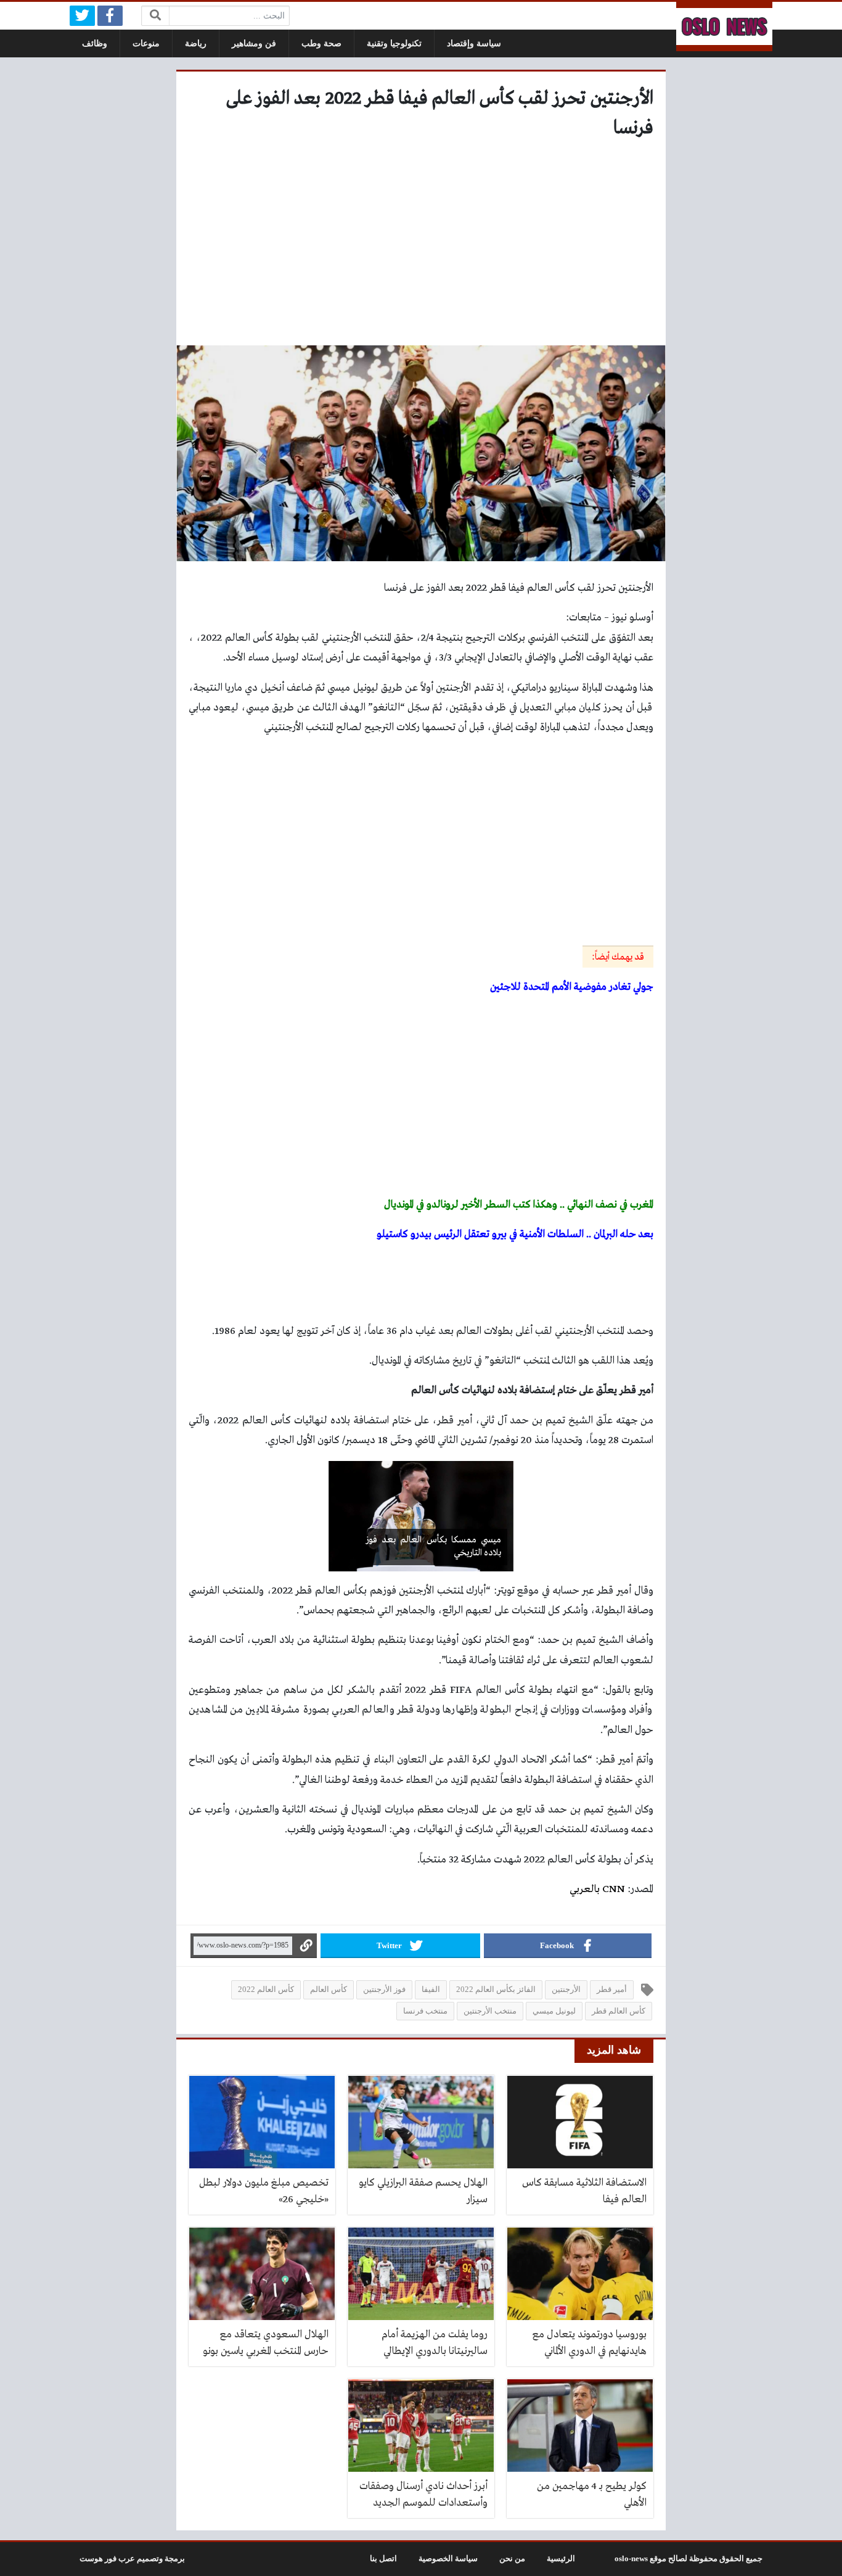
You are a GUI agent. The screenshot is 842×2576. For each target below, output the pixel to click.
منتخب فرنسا (425, 2011)
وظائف (95, 43)
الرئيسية (561, 2559)
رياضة (196, 43)
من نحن (512, 2559)
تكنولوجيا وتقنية (394, 43)
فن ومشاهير (254, 43)
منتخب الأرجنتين (490, 2011)
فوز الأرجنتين (384, 1990)
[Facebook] (110, 16)
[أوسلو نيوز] (724, 27)
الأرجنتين (566, 1990)
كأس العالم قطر (619, 2011)
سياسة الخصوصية (448, 2559)
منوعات (146, 43)
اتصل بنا (383, 2559)
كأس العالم (329, 1990)
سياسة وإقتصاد (474, 43)
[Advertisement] (421, 247)
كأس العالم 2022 (266, 1990)
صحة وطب (321, 43)
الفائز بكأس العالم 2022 (496, 1990)
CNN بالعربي (597, 1889)
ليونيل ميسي (554, 2011)
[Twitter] (82, 16)
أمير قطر (612, 1990)
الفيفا (431, 1990)
